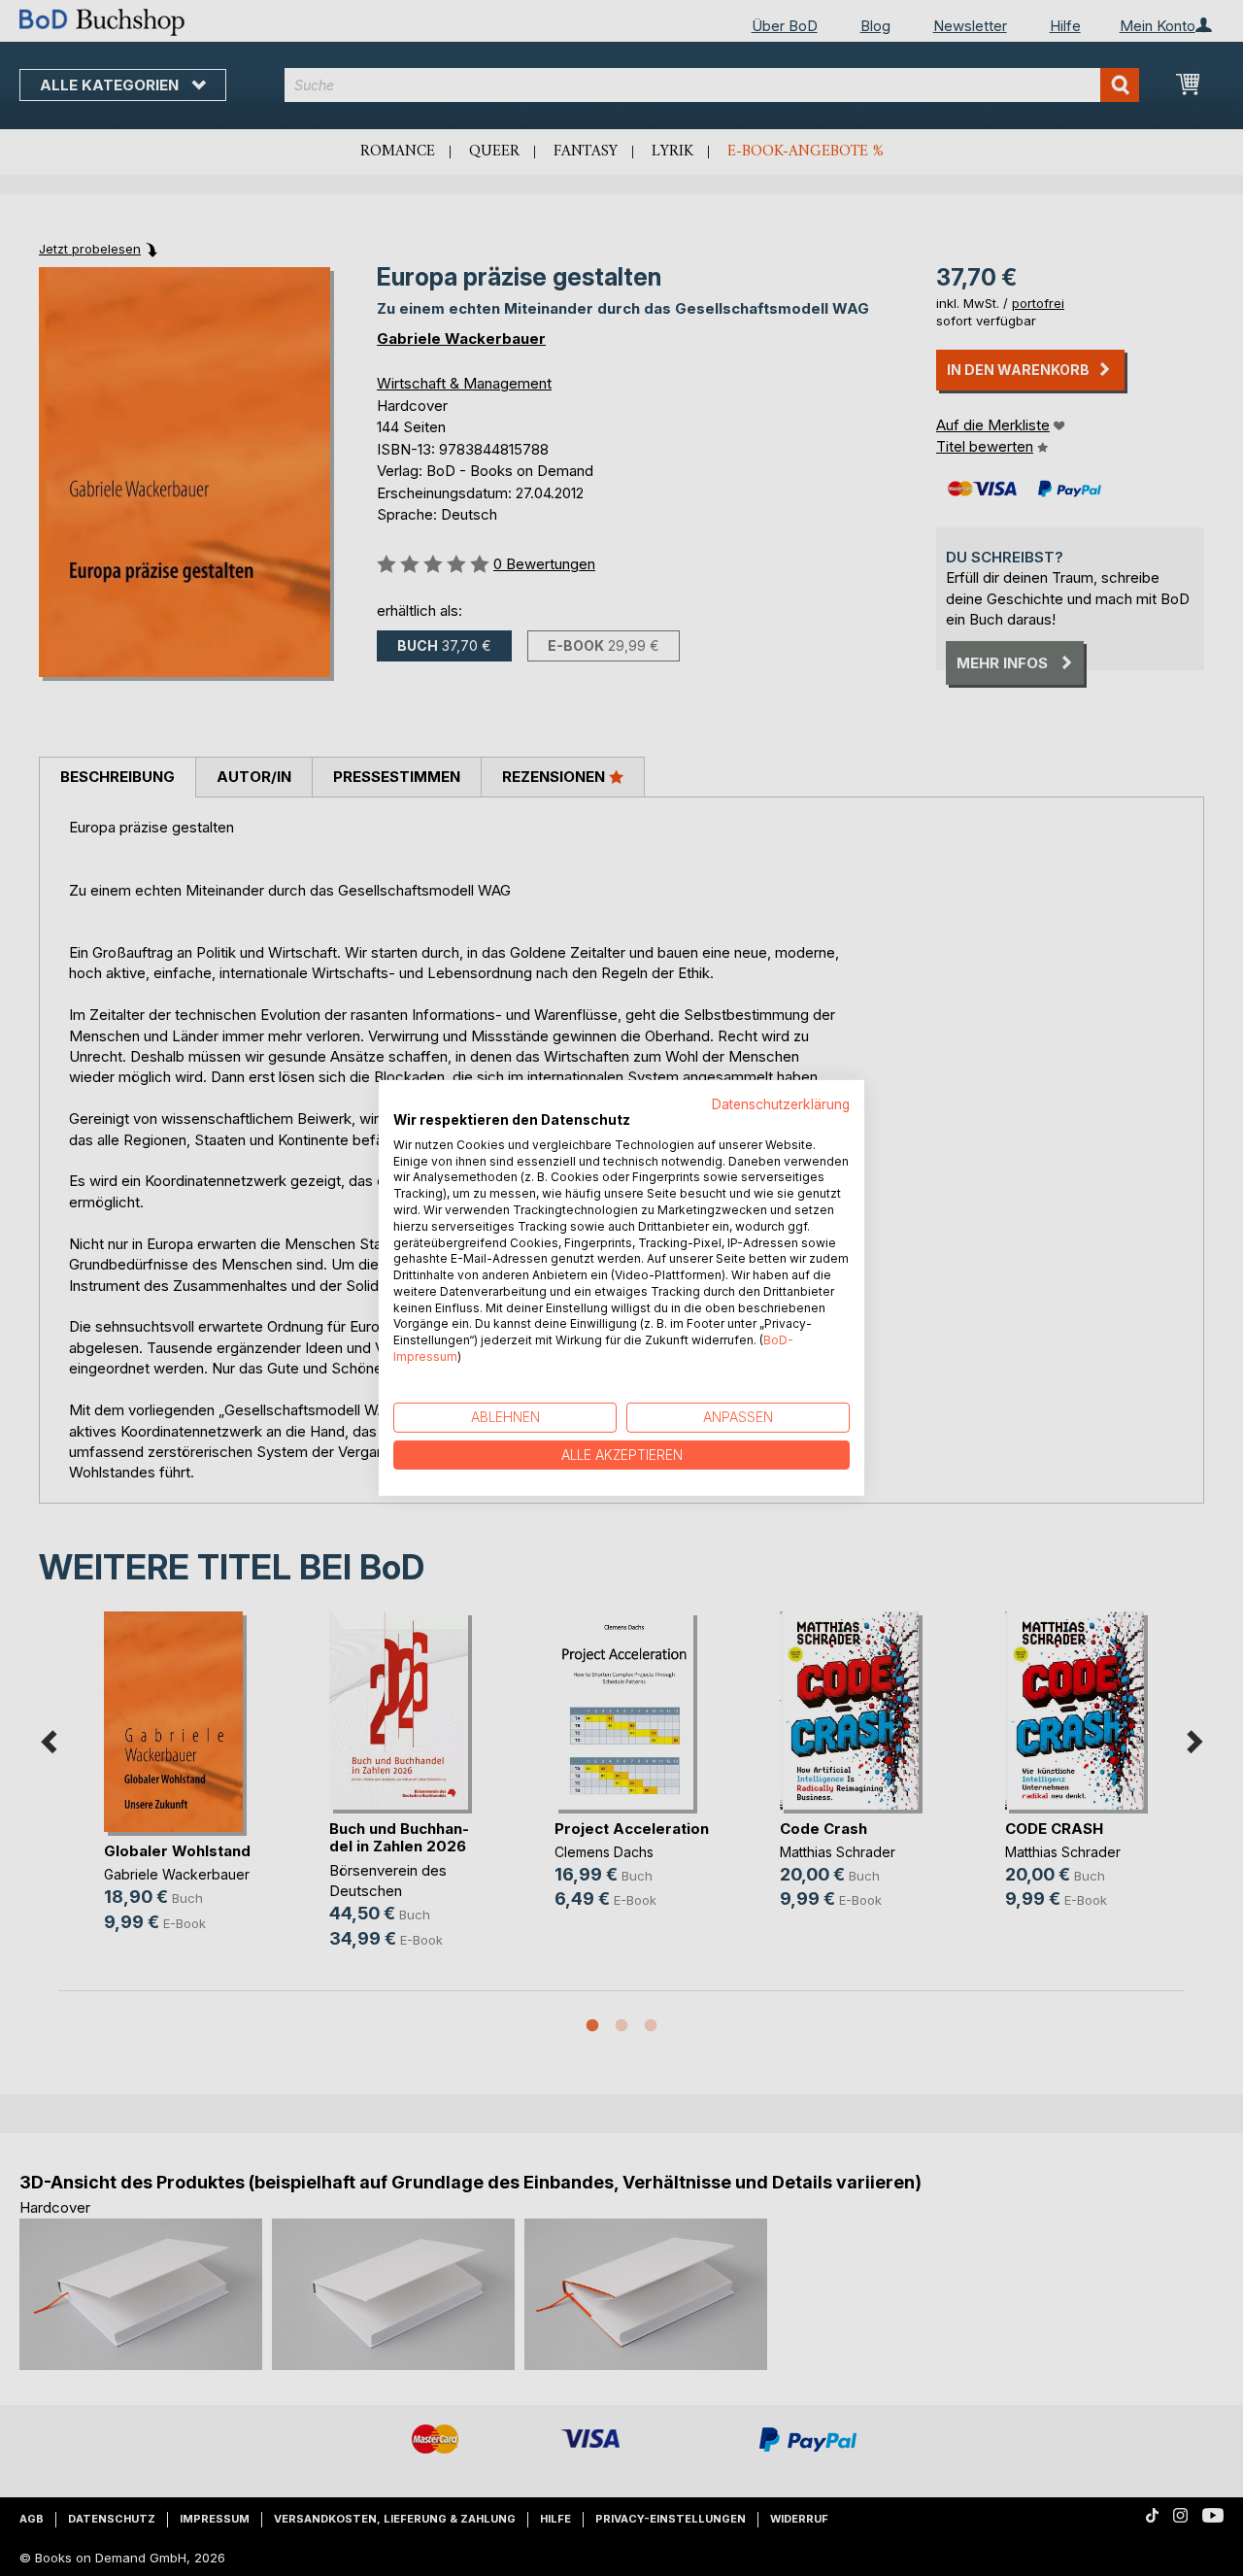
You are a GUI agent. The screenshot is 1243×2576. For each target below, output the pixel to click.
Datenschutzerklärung (781, 1104)
